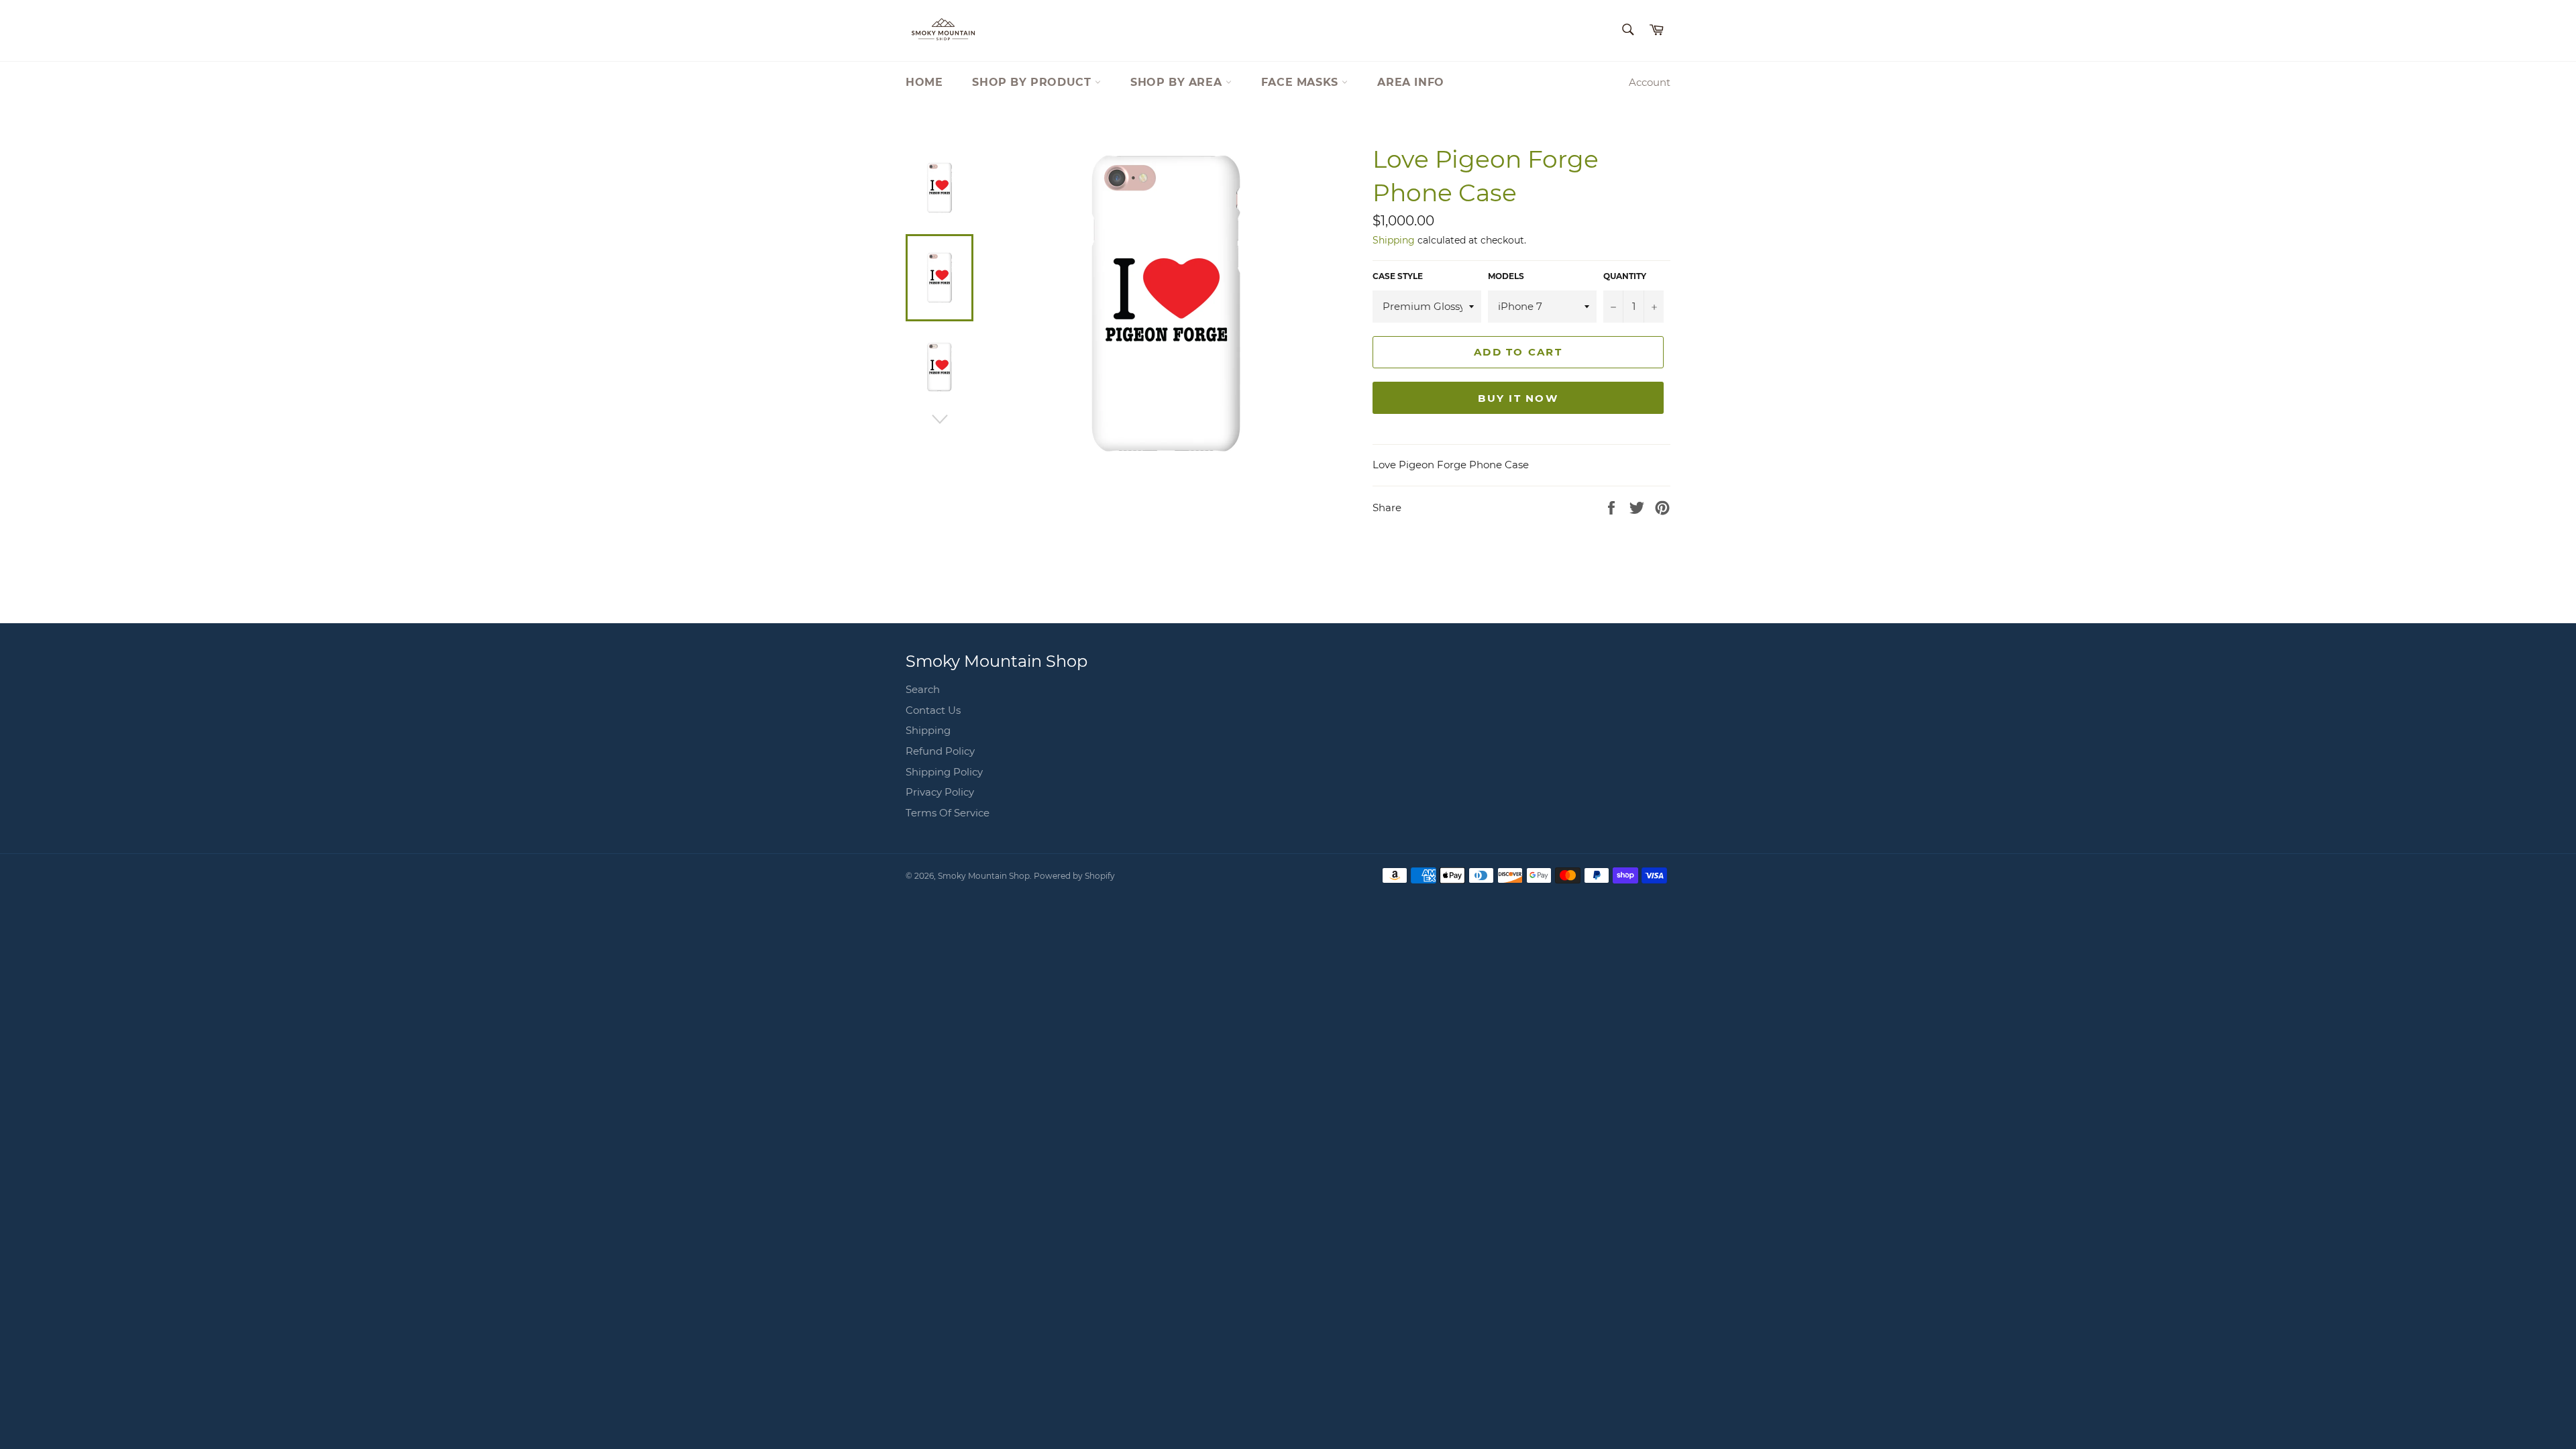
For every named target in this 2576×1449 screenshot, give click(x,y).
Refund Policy (940, 751)
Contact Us (933, 710)
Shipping (1394, 240)
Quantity (1625, 276)
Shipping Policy (944, 772)
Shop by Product (1033, 82)
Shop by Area (1178, 82)
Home (924, 82)
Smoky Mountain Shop (984, 876)
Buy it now (1518, 398)
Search (923, 689)
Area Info (1410, 82)
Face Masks (1302, 82)
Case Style (1398, 276)
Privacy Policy (940, 792)
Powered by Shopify (1074, 876)
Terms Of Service (948, 813)
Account (1650, 82)
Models (1506, 276)
